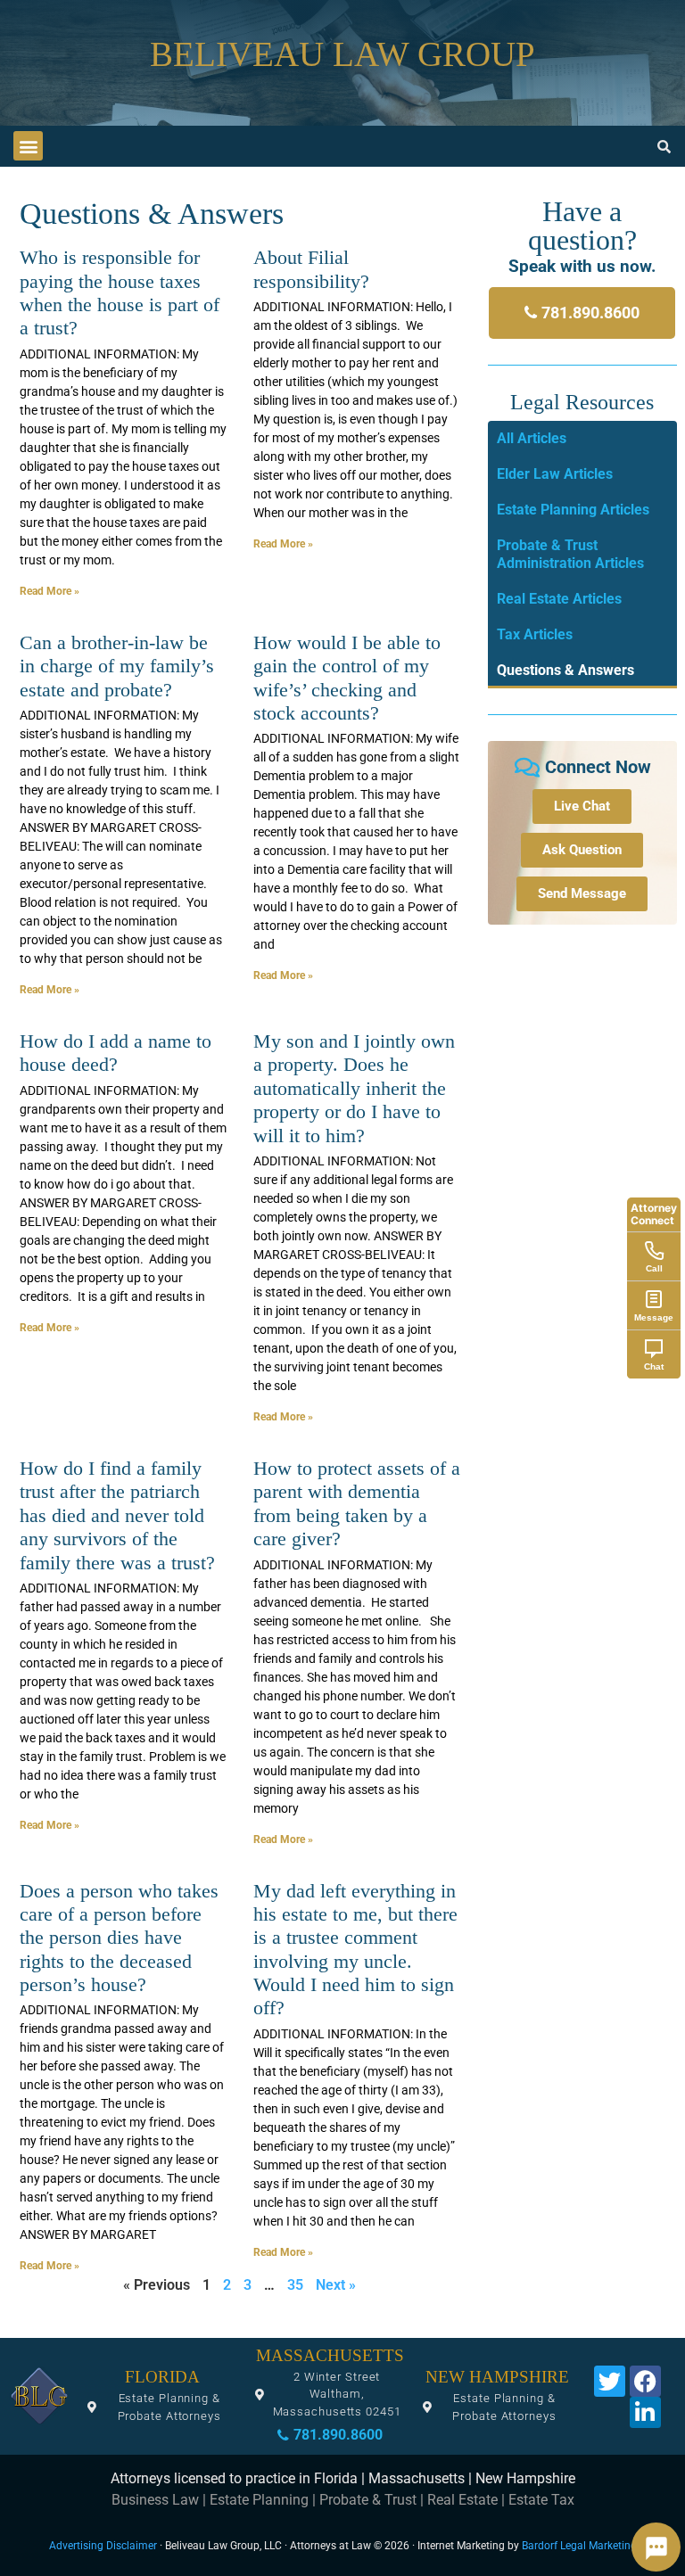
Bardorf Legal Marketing (579, 2546)
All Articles (532, 438)
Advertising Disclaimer (103, 2546)
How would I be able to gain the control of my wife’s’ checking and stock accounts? (347, 678)
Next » (336, 2285)
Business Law (155, 2500)
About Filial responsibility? (311, 269)
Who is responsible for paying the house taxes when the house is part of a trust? (120, 292)
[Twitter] (610, 2381)
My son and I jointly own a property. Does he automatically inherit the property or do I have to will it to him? (354, 1088)
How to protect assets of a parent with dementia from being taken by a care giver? (357, 1503)
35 (295, 2285)
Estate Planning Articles (573, 510)
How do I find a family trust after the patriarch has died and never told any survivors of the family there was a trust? (117, 1515)
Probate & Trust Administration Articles (570, 554)
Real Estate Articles (559, 599)
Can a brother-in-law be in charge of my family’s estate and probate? (117, 666)
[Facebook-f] (645, 2381)
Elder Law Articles (555, 474)
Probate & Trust (368, 2500)
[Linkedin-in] (645, 2412)
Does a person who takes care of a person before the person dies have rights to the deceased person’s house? (119, 1938)
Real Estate (462, 2500)
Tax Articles (535, 634)
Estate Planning (259, 2500)
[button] (28, 146)
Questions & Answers (565, 670)
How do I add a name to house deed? (116, 1053)
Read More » (50, 591)
